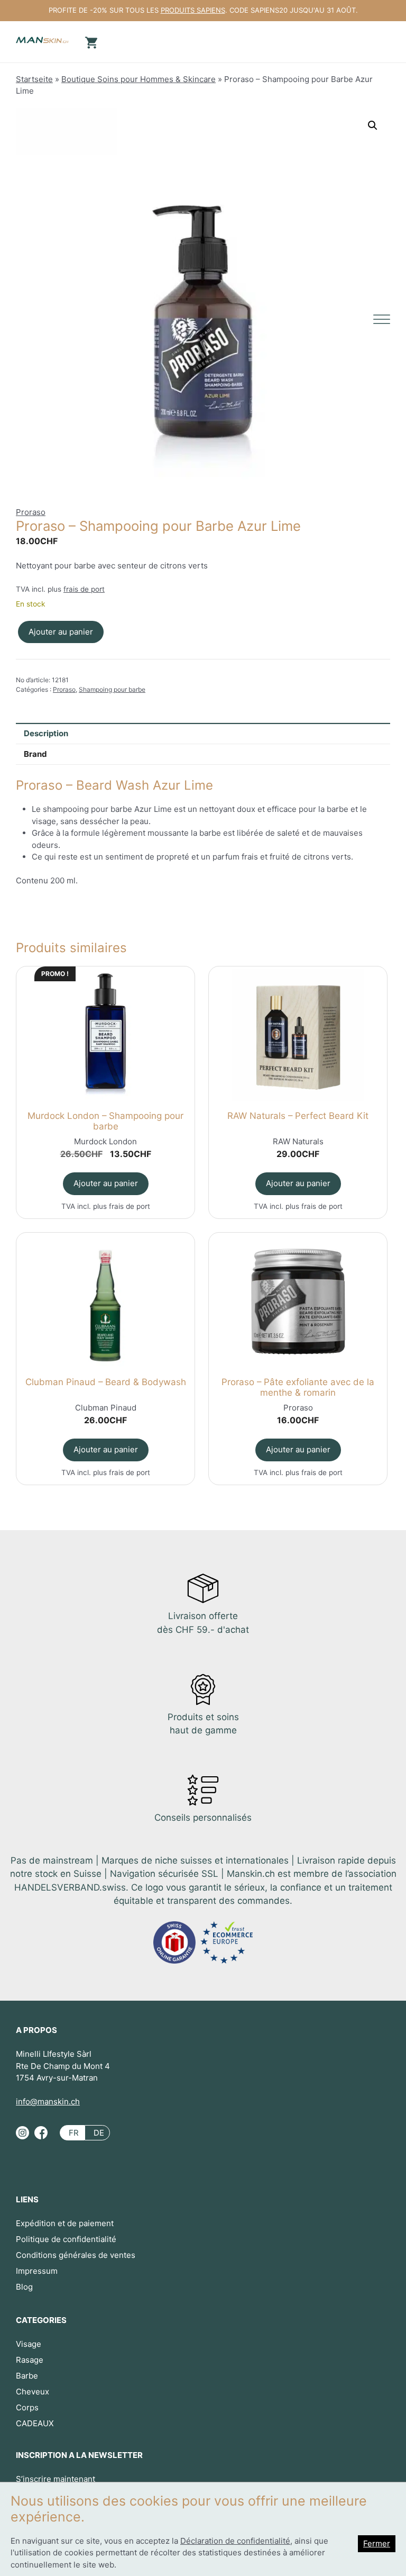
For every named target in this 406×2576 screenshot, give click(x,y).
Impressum (37, 2271)
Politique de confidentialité (66, 2239)
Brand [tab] (35, 754)
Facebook (41, 2137)
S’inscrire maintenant (56, 2479)
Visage (29, 2344)
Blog (24, 2287)
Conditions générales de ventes (76, 2255)
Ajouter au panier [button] (106, 1183)
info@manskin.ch (48, 2102)
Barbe (27, 2376)
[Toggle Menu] (382, 319)
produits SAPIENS (193, 10)
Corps (27, 2407)
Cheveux (33, 2392)
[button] (373, 125)
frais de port (84, 589)
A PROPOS (36, 2030)
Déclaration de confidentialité (235, 2541)
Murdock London (105, 1141)
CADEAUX (35, 2423)
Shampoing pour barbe (112, 689)
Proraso (31, 512)
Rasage (30, 2360)
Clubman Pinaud (106, 1408)
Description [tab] (46, 733)
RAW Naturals (298, 1141)
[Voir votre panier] (90, 42)
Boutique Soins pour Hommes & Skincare (139, 79)
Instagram (22, 2137)
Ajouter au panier (61, 632)
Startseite (34, 79)
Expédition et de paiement (65, 2223)
